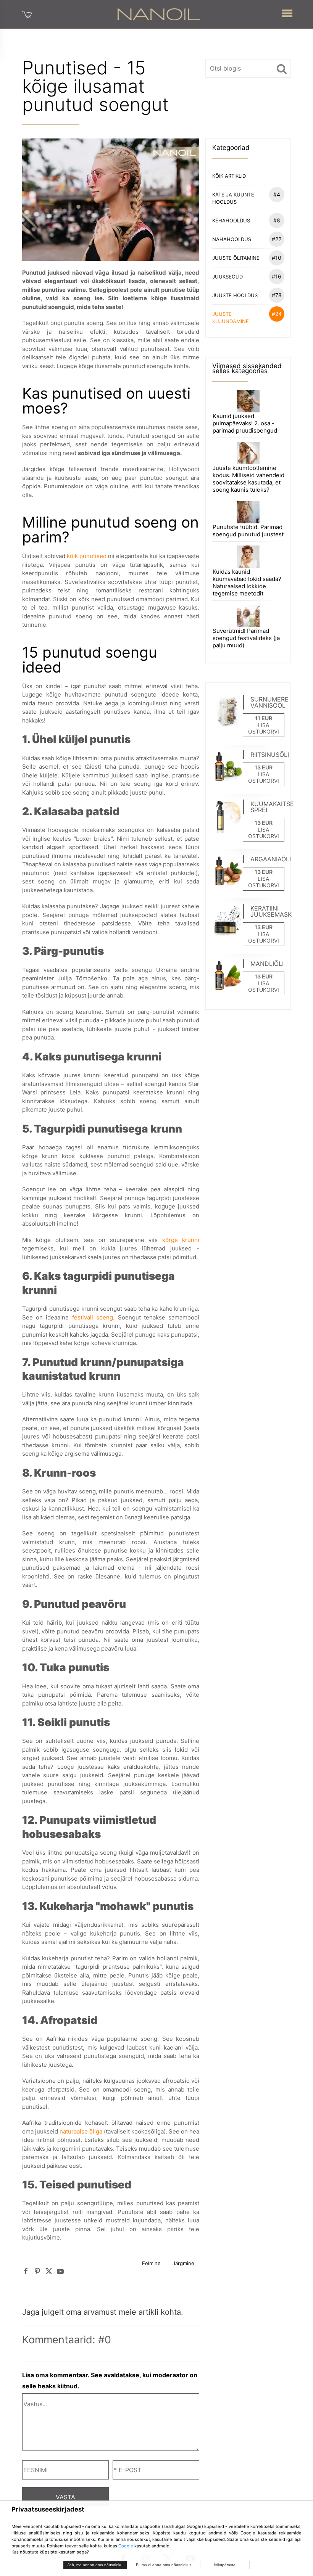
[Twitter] (49, 2271)
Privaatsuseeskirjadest (48, 2509)
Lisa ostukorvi (264, 728)
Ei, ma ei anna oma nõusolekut (163, 2565)
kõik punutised (87, 556)
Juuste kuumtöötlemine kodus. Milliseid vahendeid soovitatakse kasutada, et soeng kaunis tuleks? (248, 479)
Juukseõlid (247, 276)
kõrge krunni (181, 1240)
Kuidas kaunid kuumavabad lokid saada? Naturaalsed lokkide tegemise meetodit (247, 582)
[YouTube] (60, 2271)
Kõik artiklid (229, 176)
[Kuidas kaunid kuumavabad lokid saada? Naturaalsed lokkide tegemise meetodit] (248, 556)
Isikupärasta (225, 2565)
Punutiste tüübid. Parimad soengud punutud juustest (248, 531)
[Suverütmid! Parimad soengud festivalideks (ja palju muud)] (248, 615)
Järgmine (183, 2263)
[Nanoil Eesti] (159, 14)
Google (126, 2546)
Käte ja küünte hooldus (246, 198)
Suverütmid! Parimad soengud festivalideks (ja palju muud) (246, 638)
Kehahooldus (246, 220)
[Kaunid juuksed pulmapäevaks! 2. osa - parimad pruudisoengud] (248, 400)
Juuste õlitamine (247, 258)
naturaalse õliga (81, 2131)
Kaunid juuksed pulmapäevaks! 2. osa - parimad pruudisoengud (245, 423)
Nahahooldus (247, 239)
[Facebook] (26, 2271)
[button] (287, 12)
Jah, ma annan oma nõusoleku (95, 2565)
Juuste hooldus (247, 295)
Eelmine (151, 2263)
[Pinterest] (37, 2271)
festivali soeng (93, 1317)
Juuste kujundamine (247, 317)
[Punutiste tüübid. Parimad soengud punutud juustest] (248, 512)
